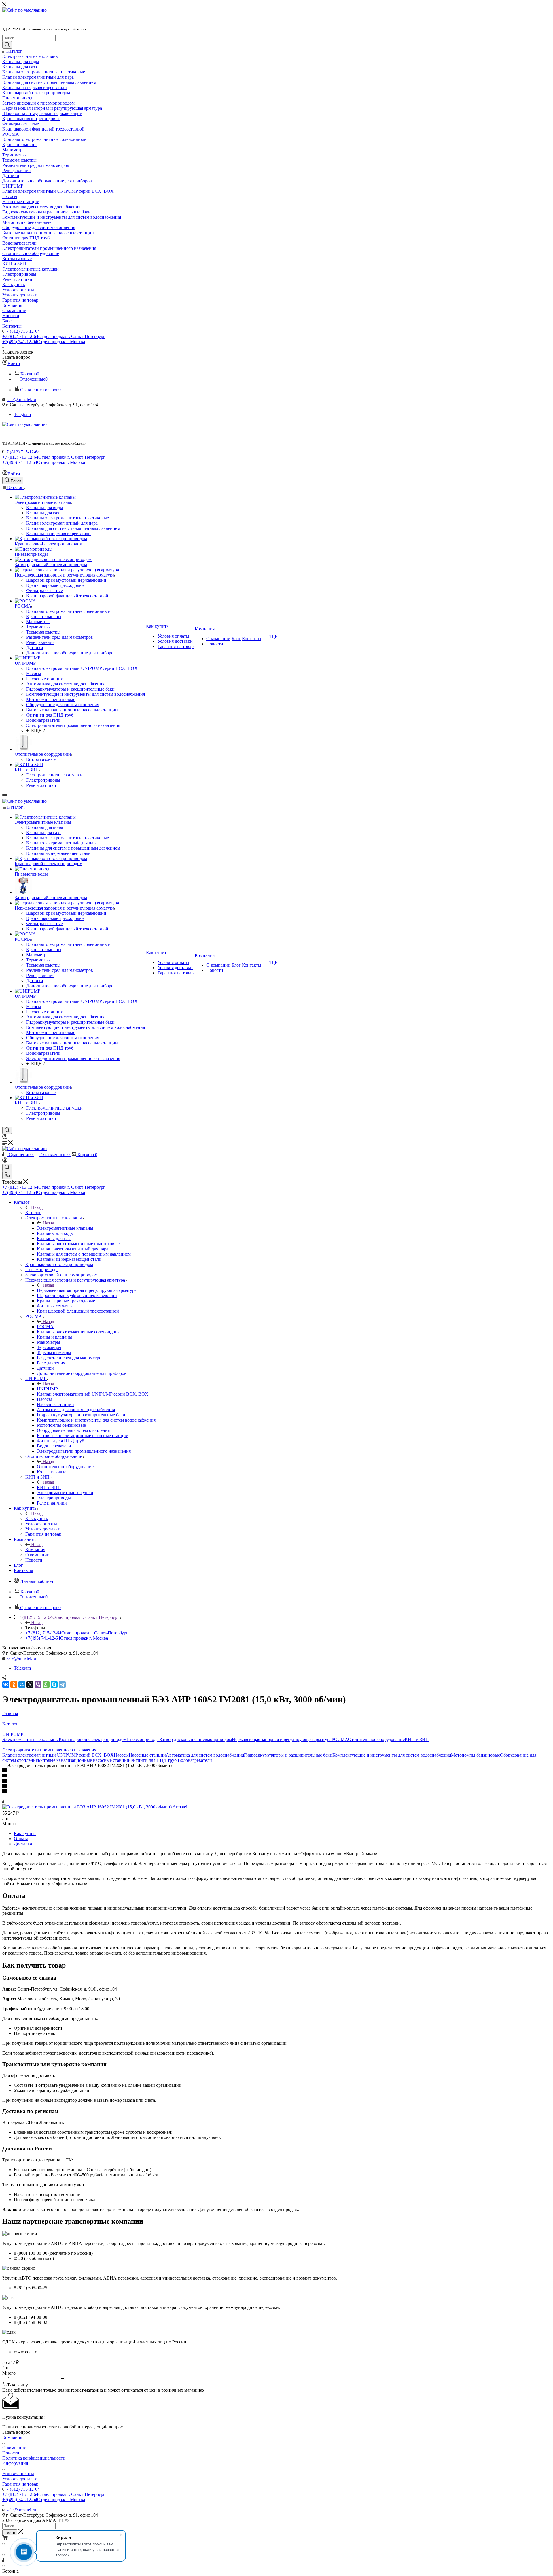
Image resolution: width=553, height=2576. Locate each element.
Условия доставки (20, 2479)
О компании (14, 2448)
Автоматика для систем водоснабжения (205, 1755)
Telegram (22, 414)
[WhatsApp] (46, 1685)
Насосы (121, 1755)
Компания (35, 1550)
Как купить (37, 1518)
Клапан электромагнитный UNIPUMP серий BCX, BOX (58, 1755)
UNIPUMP (47, 1389)
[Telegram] (62, 1685)
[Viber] (38, 1685)
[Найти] (7, 45)
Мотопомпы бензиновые (476, 1755)
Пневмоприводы (143, 1739)
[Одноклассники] (14, 1685)
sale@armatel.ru (21, 399)
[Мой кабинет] (5, 1138)
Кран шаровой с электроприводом (93, 1739)
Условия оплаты (18, 2474)
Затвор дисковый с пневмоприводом (196, 1739)
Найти (10, 2532)
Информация (15, 2463)
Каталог (33, 1213)
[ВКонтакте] (6, 1685)
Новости (11, 2453)
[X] (30, 1685)
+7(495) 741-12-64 (44, 342)
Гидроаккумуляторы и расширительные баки (288, 1755)
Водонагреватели (195, 1760)
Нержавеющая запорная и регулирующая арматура (87, 1290)
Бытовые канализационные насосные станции (84, 1760)
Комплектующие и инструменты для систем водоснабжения (392, 1755)
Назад (37, 1207)
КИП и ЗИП (49, 1487)
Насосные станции (147, 1755)
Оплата (21, 1839)
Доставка (23, 1844)
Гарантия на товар (20, 2484)
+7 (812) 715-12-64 (22, 331)
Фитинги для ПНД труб (154, 1760)
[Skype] (54, 1685)
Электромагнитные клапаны (65, 1228)
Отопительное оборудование (65, 1467)
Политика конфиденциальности (34, 2458)
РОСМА (45, 1327)
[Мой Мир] (22, 1685)
